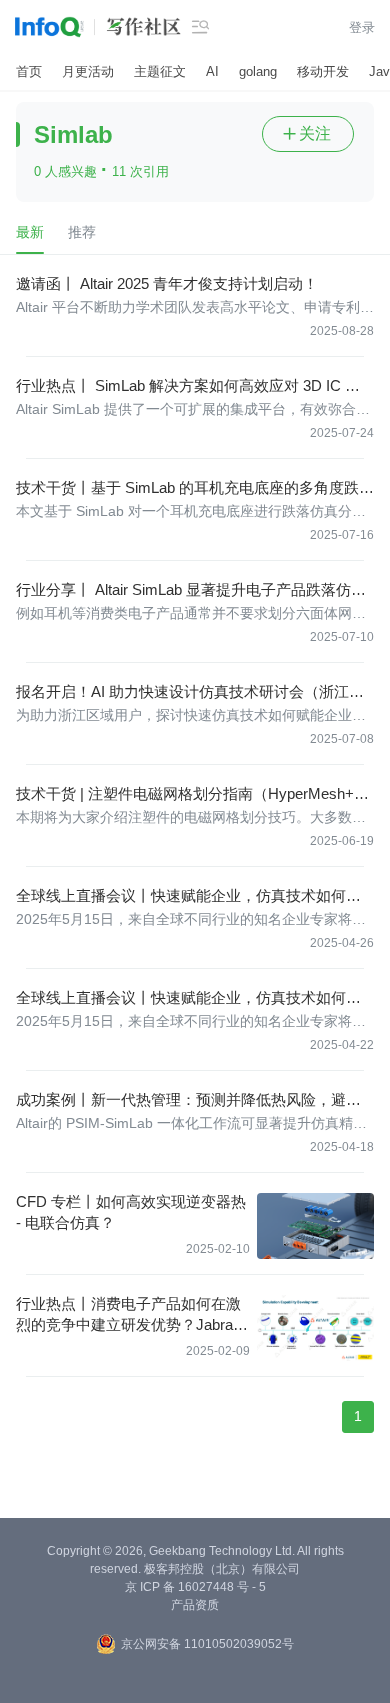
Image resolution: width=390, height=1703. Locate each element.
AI (212, 71)
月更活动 (88, 71)
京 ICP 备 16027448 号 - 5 (195, 1587)
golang (258, 71)
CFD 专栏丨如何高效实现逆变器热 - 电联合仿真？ (131, 1212)
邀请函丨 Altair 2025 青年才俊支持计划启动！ (167, 283)
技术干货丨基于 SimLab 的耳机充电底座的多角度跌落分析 (195, 488)
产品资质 (195, 1605)
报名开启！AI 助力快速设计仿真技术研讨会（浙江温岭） (190, 692)
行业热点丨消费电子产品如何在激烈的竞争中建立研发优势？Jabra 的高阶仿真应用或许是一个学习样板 (128, 1315)
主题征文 (160, 71)
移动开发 (323, 71)
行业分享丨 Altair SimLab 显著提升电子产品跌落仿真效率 (191, 590)
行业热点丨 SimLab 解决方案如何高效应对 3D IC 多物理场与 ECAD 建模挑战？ (188, 386)
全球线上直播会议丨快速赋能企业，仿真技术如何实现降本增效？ (188, 896)
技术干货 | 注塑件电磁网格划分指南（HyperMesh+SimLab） (191, 794)
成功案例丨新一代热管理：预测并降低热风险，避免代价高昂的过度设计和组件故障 (188, 1100)
